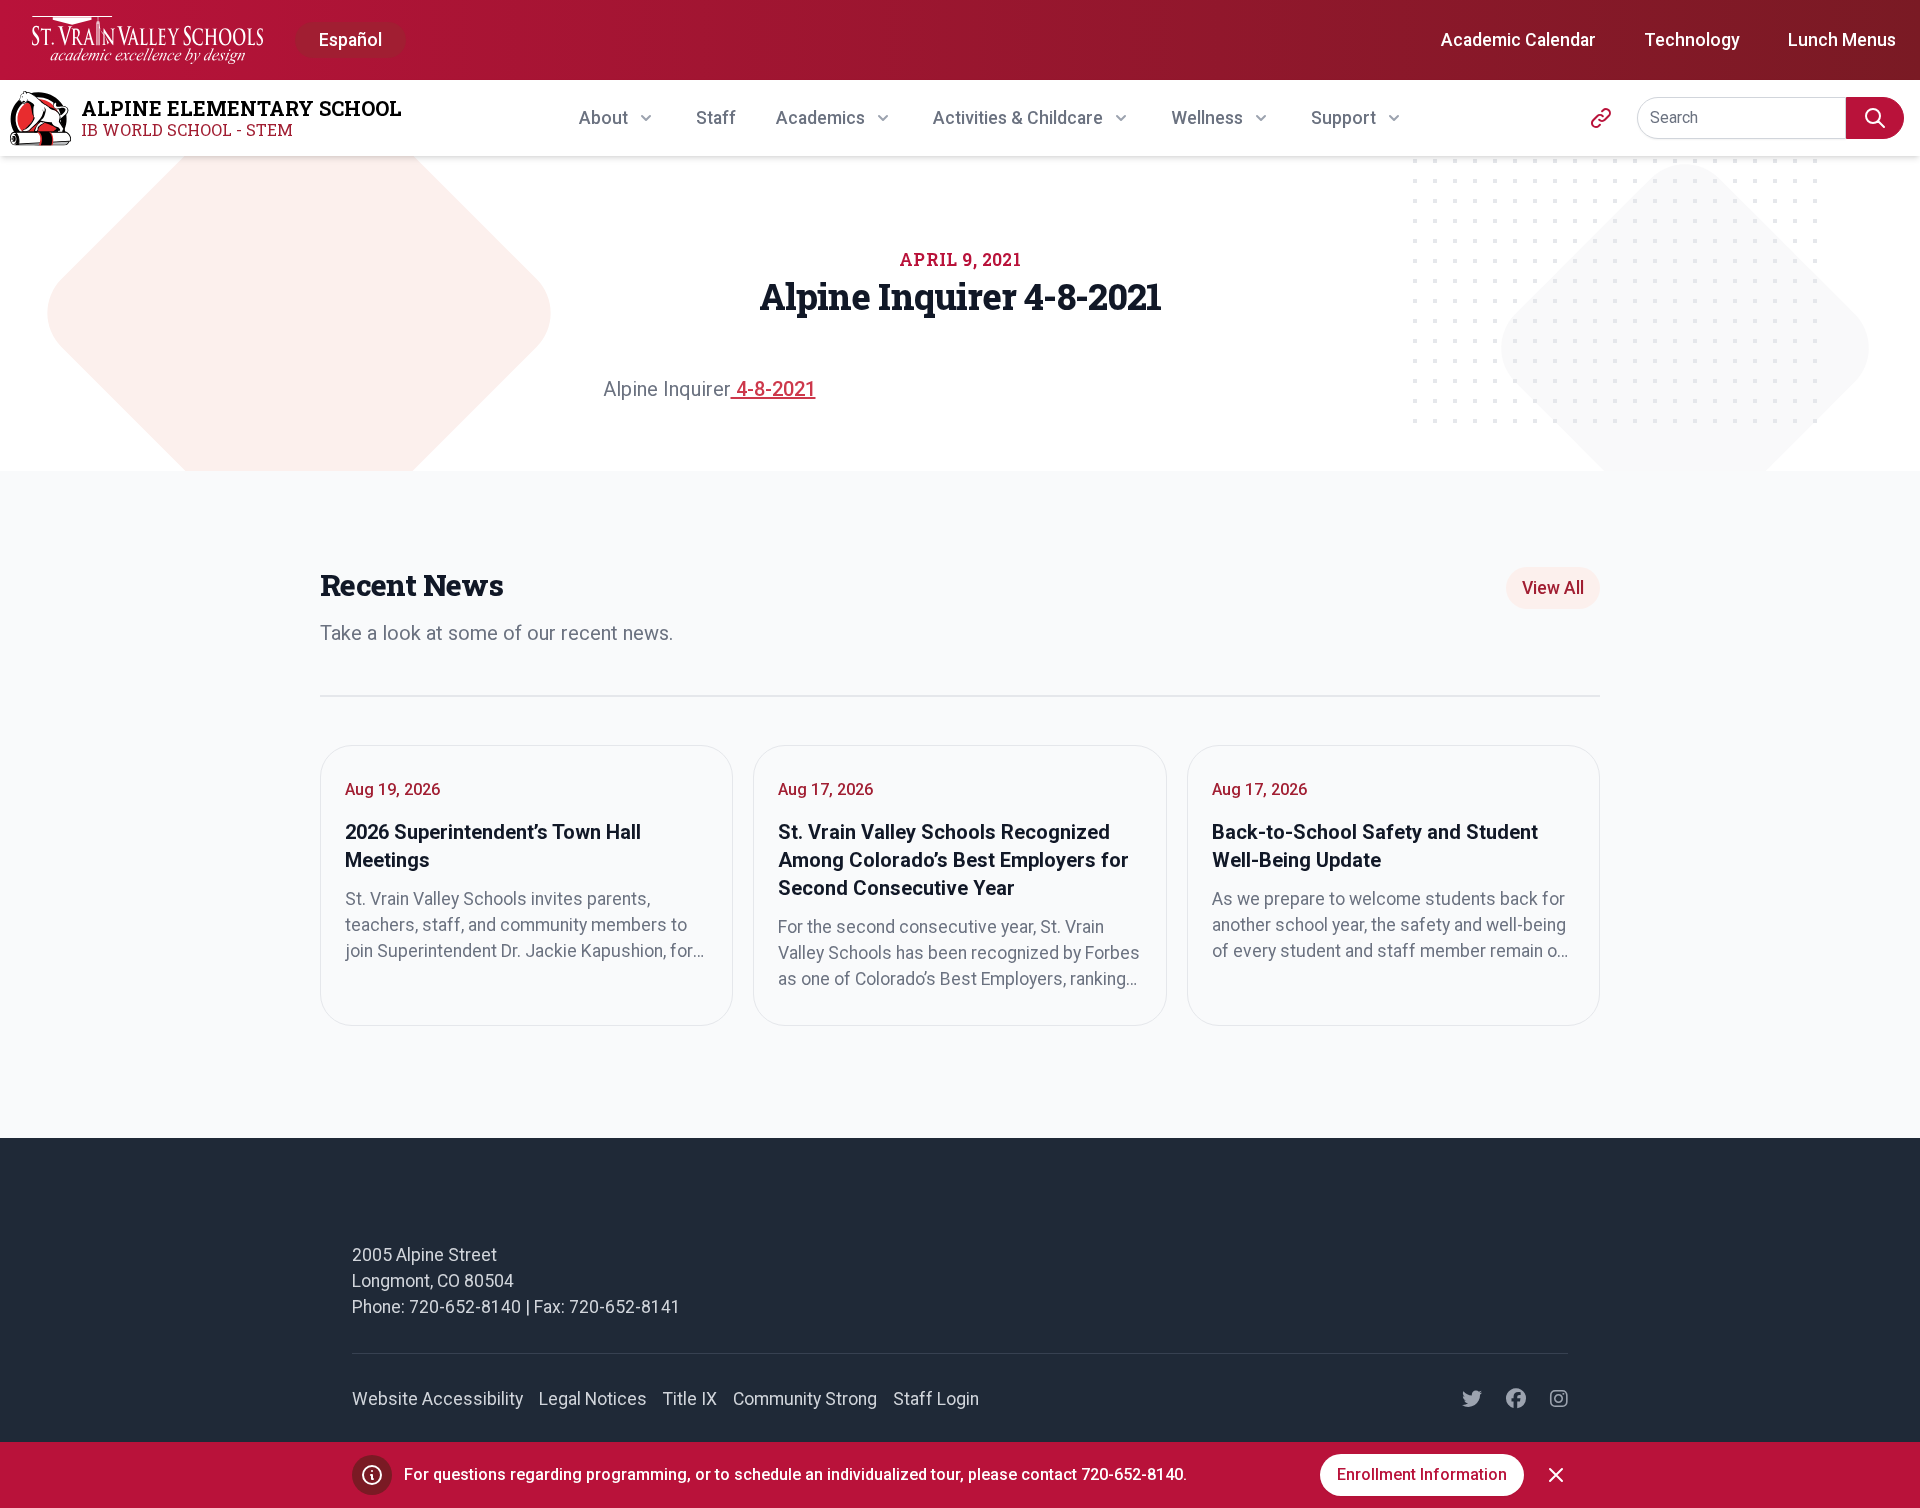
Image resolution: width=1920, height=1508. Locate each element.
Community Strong (805, 1399)
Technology (1692, 40)
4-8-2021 (773, 389)
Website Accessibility (437, 1399)
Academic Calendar (1518, 40)
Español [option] (350, 40)
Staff (716, 118)
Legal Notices (593, 1399)
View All (1553, 588)
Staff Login (936, 1399)
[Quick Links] (1601, 118)
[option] (350, 41)
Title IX (690, 1399)
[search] (1875, 118)
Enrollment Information (1422, 1474)
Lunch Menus (1842, 40)
